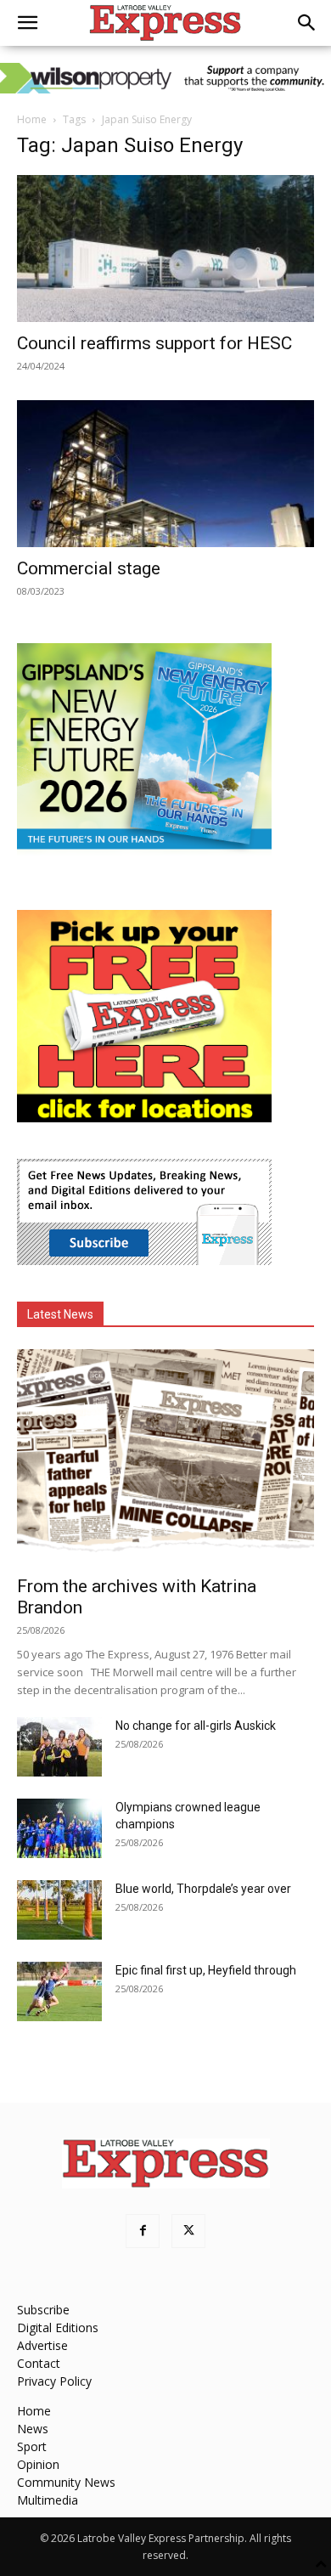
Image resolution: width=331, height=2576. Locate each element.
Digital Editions (58, 2327)
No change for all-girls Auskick (196, 1726)
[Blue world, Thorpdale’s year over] (59, 1910)
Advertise (42, 2345)
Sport (32, 2446)
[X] (188, 2231)
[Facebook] (143, 2231)
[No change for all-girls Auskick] (59, 1747)
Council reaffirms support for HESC (154, 343)
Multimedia (48, 2500)
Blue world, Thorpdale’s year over (203, 1889)
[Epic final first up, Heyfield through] (59, 1991)
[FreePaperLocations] (144, 1118)
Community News (66, 2482)
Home (32, 119)
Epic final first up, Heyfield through (206, 1970)
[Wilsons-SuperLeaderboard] (165, 78)
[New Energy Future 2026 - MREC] (144, 851)
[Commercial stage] (165, 474)
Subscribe (43, 2310)
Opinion (38, 2464)
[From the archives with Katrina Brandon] (165, 1457)
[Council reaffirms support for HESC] (165, 249)
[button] (27, 23)
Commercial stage (89, 568)
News (33, 2429)
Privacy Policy (54, 2381)
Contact (39, 2363)
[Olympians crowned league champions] (59, 1828)
